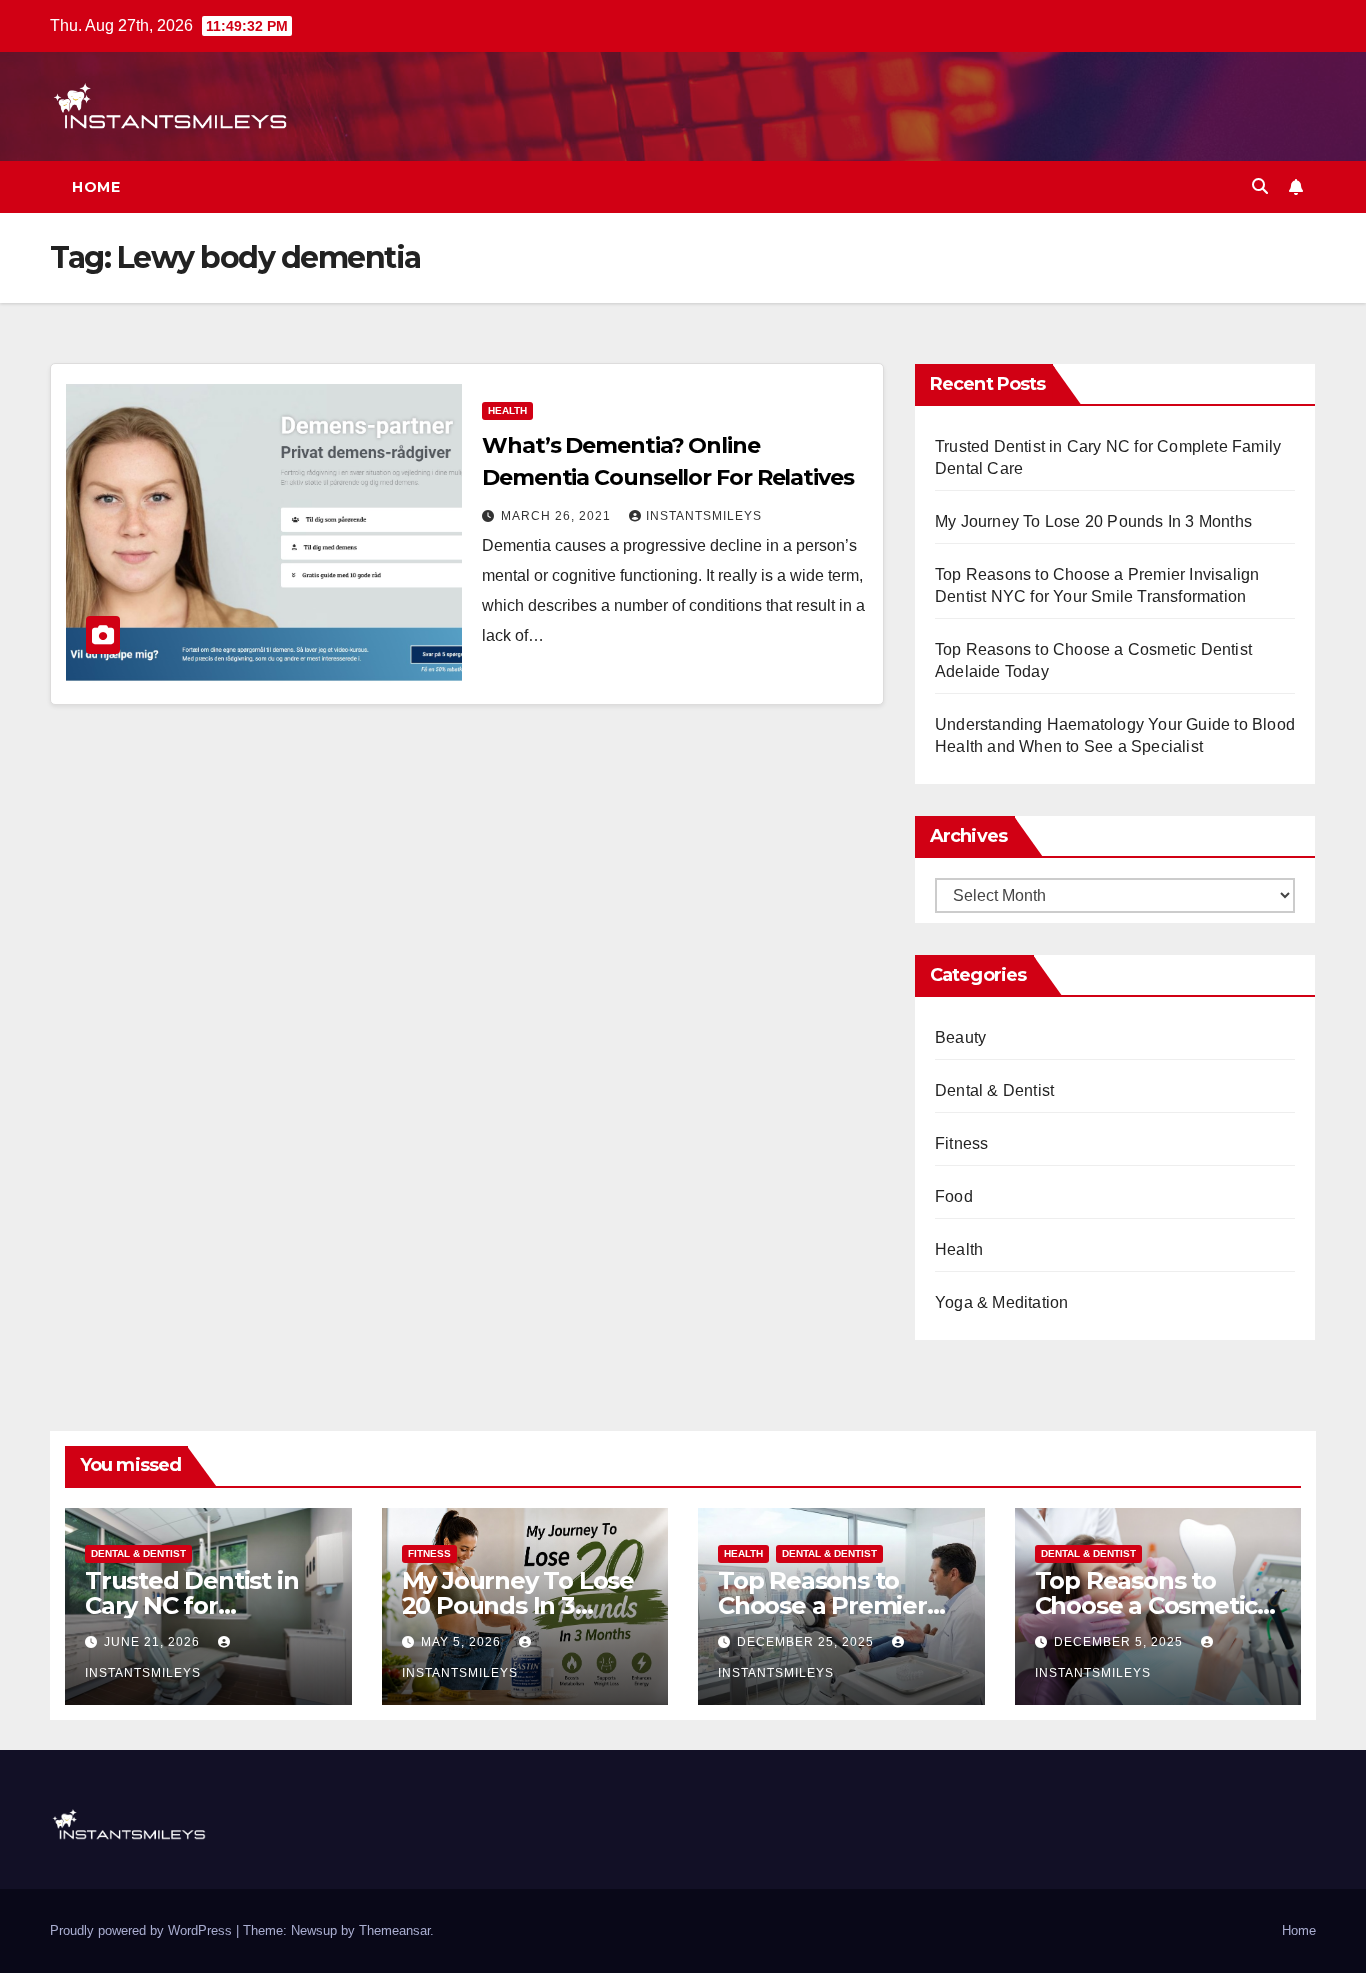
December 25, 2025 (807, 1642)
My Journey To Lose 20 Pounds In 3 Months (1093, 521)
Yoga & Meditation (1001, 1302)
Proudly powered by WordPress (143, 1930)
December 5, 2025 (1120, 1642)
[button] (1260, 186)
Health (507, 410)
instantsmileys (704, 516)
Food (954, 1196)
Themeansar (394, 1930)
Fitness (961, 1143)
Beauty (960, 1037)
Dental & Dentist (994, 1090)
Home (96, 187)
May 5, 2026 (463, 1642)
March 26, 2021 (558, 516)
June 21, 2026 (154, 1642)
